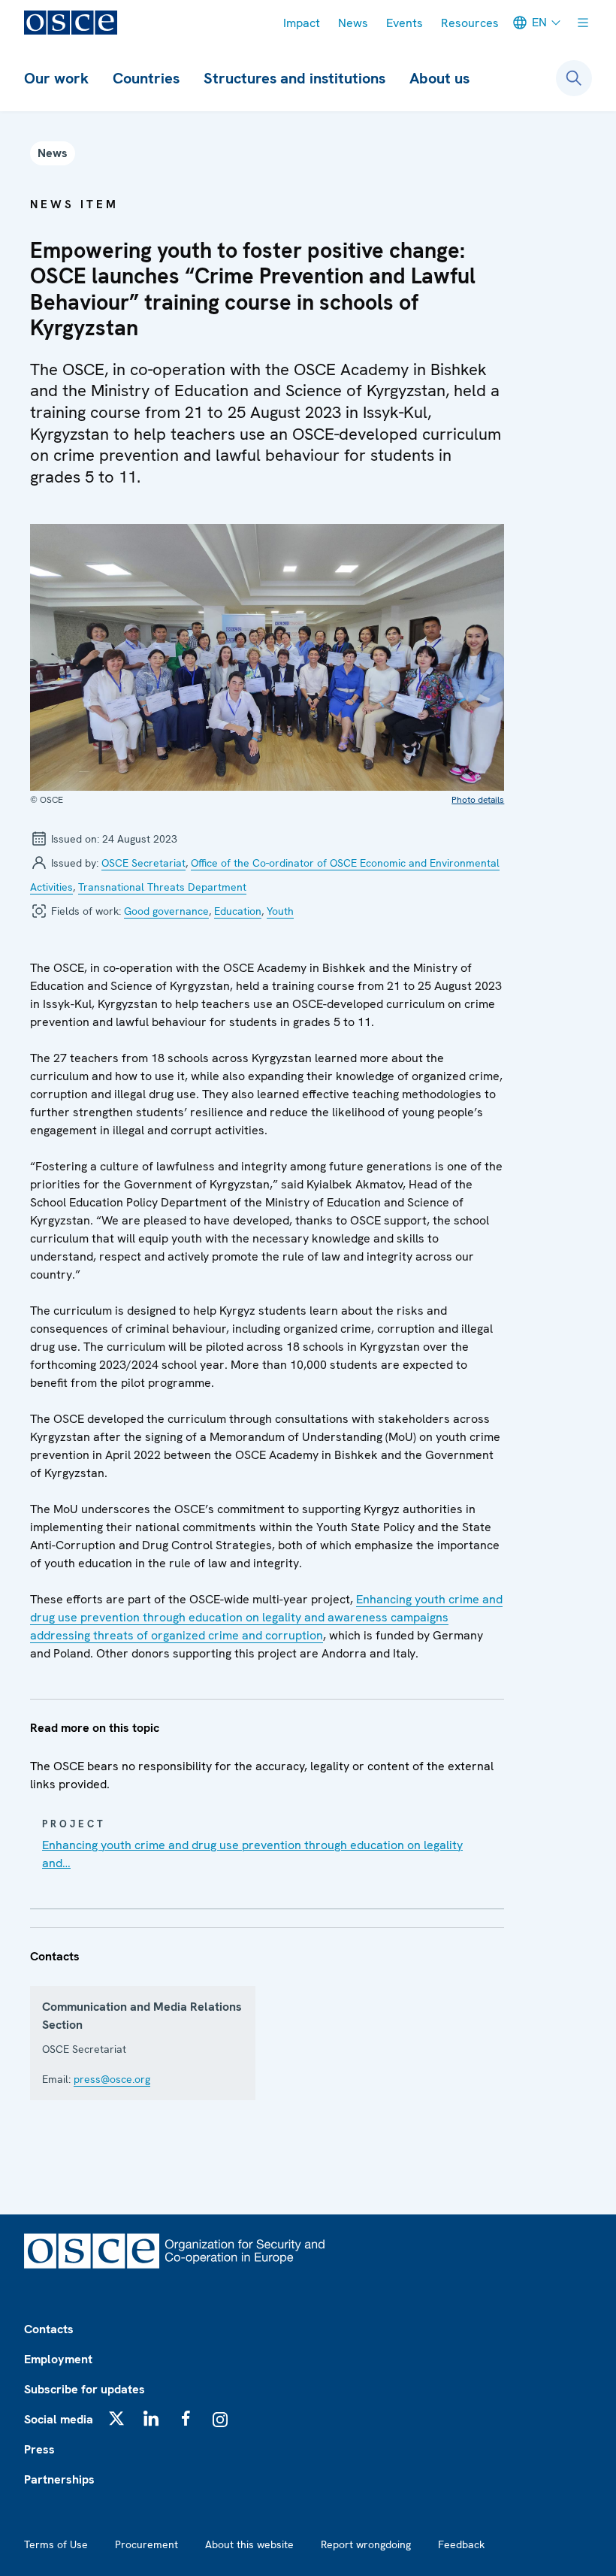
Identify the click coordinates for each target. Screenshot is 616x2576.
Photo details (478, 800)
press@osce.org (112, 2079)
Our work (56, 78)
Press (39, 2449)
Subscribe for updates (85, 2389)
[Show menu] (583, 23)
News (353, 23)
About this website (249, 2544)
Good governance (166, 911)
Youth (280, 911)
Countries (146, 78)
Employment (58, 2359)
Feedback (461, 2544)
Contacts (49, 2329)
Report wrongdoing (366, 2544)
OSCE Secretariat (143, 863)
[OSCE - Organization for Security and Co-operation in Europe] (71, 23)
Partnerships (59, 2479)
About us (439, 78)
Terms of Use (56, 2544)
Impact (302, 23)
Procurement (146, 2544)
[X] (116, 2418)
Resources (470, 23)
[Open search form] (574, 78)
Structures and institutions (294, 78)
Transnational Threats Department (162, 887)
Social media (59, 2419)
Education (238, 911)
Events (405, 23)
